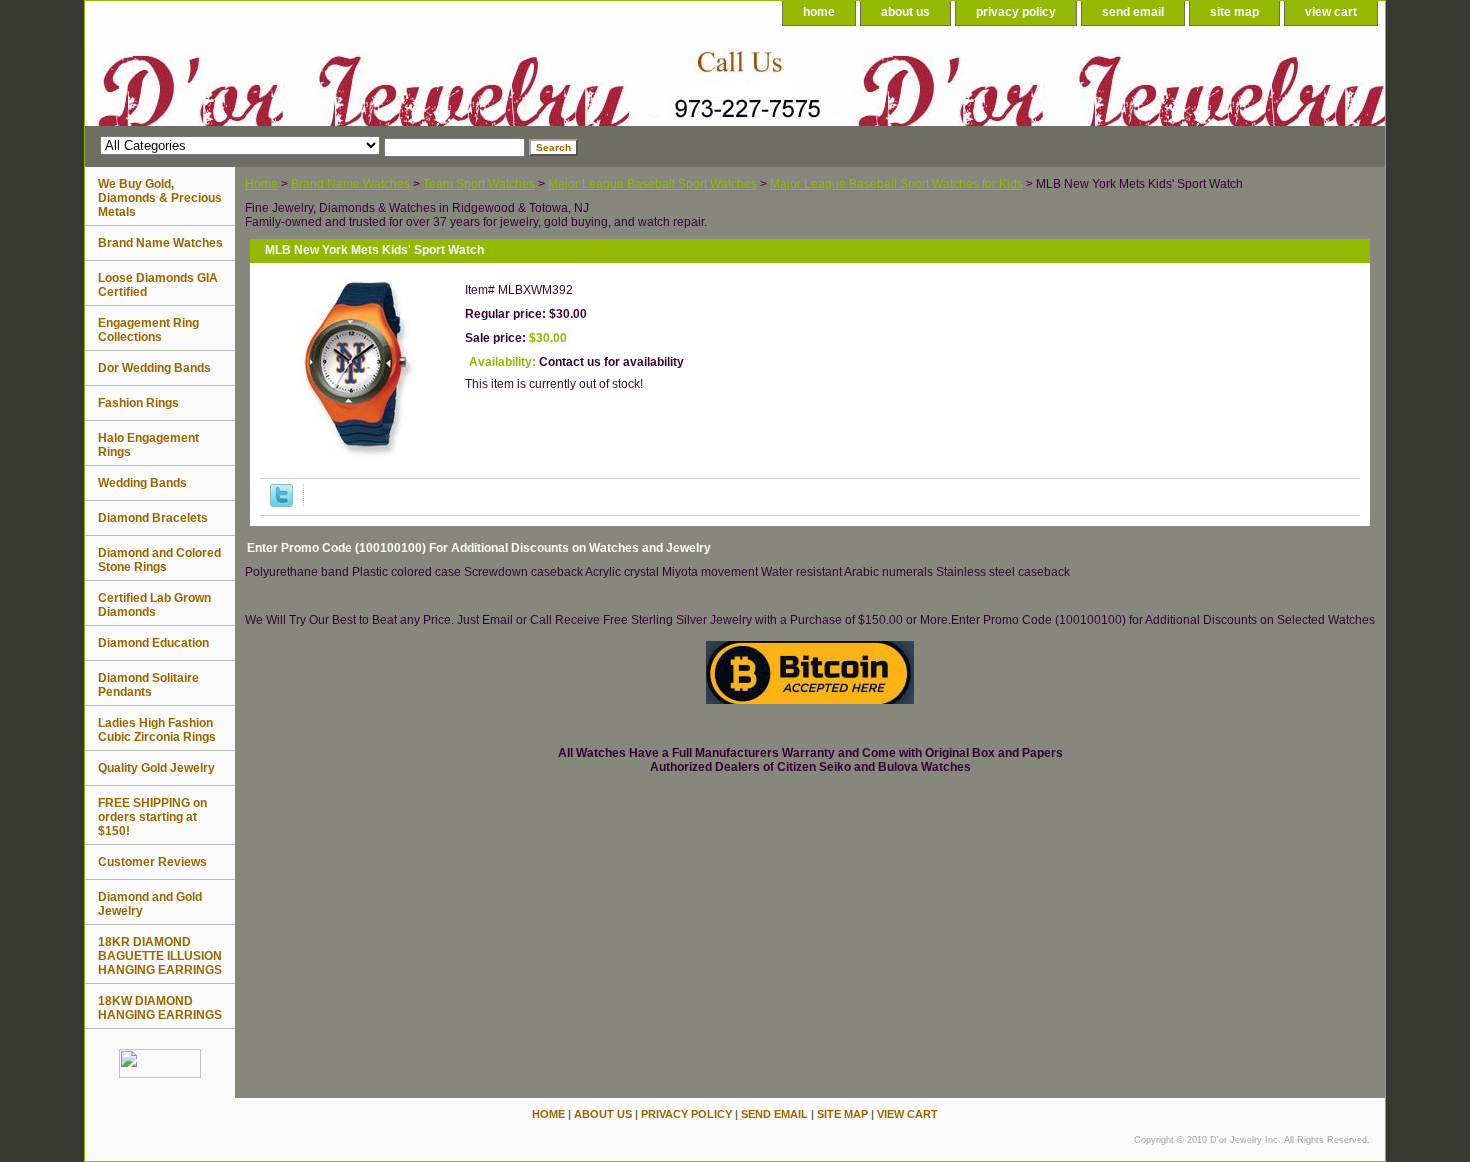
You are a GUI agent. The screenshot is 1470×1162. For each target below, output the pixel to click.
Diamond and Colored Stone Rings (159, 560)
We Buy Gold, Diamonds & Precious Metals (160, 198)
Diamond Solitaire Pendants (148, 685)
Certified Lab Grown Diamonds (154, 605)
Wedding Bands (142, 483)
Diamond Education (153, 643)
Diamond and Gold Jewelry (150, 904)
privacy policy (1016, 12)
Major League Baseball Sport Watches (652, 184)
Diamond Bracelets (153, 518)
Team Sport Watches (479, 184)
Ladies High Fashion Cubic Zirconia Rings (157, 730)
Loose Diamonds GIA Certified (158, 285)
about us (905, 12)
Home (261, 184)
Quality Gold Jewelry (156, 768)
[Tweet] (281, 503)
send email (1133, 12)
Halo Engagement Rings (148, 445)
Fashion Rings (138, 403)
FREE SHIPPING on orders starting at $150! (152, 817)
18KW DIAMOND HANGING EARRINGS (160, 1008)
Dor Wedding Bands (154, 368)
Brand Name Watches (350, 184)
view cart (1331, 12)
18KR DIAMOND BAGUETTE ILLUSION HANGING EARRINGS (160, 956)
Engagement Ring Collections (148, 330)
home (819, 12)
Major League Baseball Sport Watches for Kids (896, 184)
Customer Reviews (152, 862)
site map (1234, 12)
